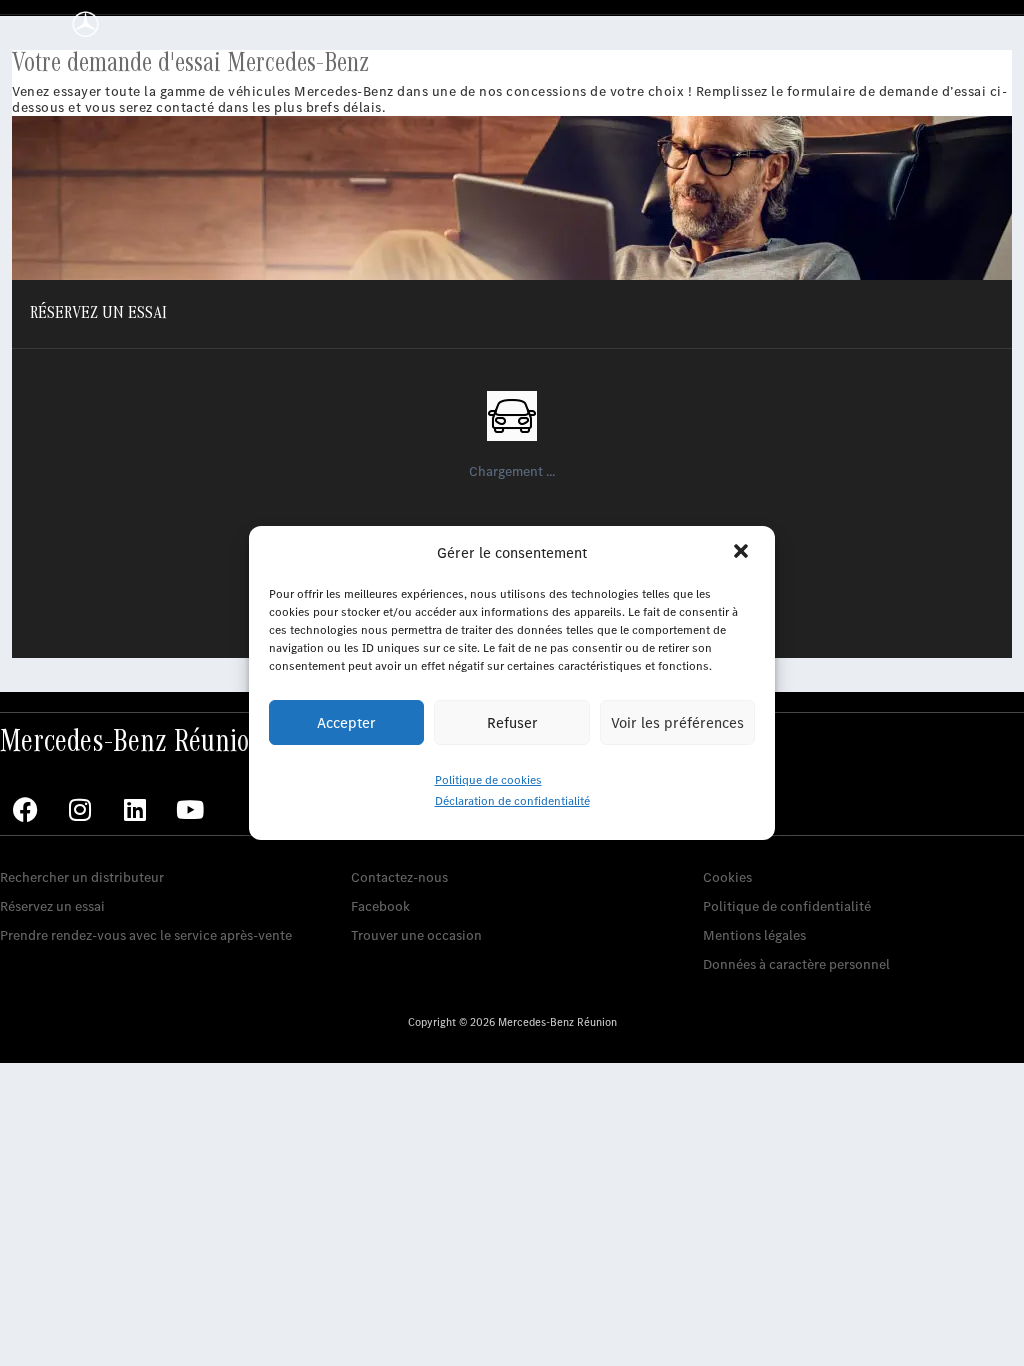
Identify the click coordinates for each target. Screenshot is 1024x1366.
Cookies (727, 877)
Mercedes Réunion (407, 846)
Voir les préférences (677, 723)
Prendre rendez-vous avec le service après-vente (146, 935)
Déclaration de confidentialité (512, 801)
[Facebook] (25, 810)
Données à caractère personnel (796, 964)
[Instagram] (80, 810)
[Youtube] (190, 810)
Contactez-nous (399, 877)
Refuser (512, 723)
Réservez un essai (52, 906)
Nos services (37, 846)
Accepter (346, 723)
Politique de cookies (488, 780)
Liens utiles (737, 846)
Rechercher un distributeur (82, 877)
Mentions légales (754, 935)
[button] (743, 553)
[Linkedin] (135, 810)
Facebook (380, 906)
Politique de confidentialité (787, 906)
